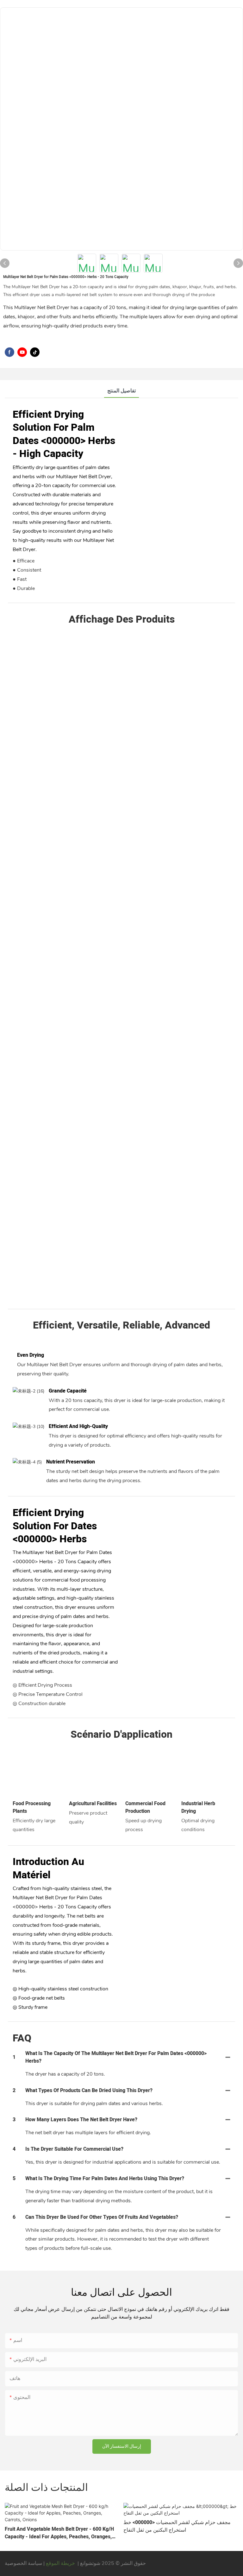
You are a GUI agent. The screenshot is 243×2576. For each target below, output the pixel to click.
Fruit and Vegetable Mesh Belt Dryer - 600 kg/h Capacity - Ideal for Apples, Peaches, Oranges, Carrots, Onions (59, 2533)
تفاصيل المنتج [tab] (121, 391)
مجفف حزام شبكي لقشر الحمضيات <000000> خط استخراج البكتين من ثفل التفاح (177, 2526)
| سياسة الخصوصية (25, 2563)
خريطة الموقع (60, 2563)
